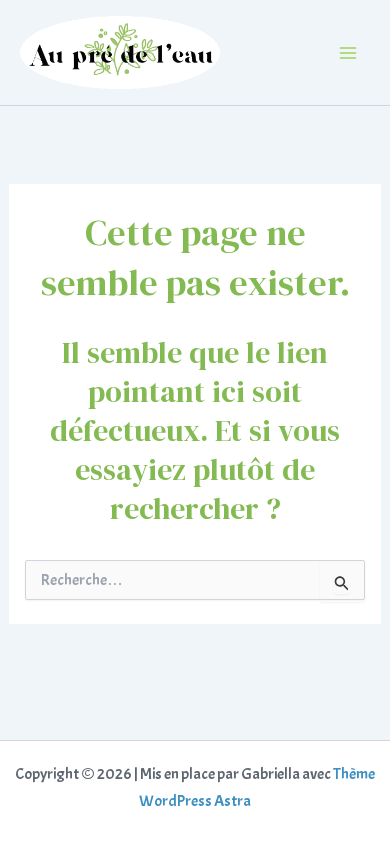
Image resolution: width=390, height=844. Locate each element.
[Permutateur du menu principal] (348, 53)
